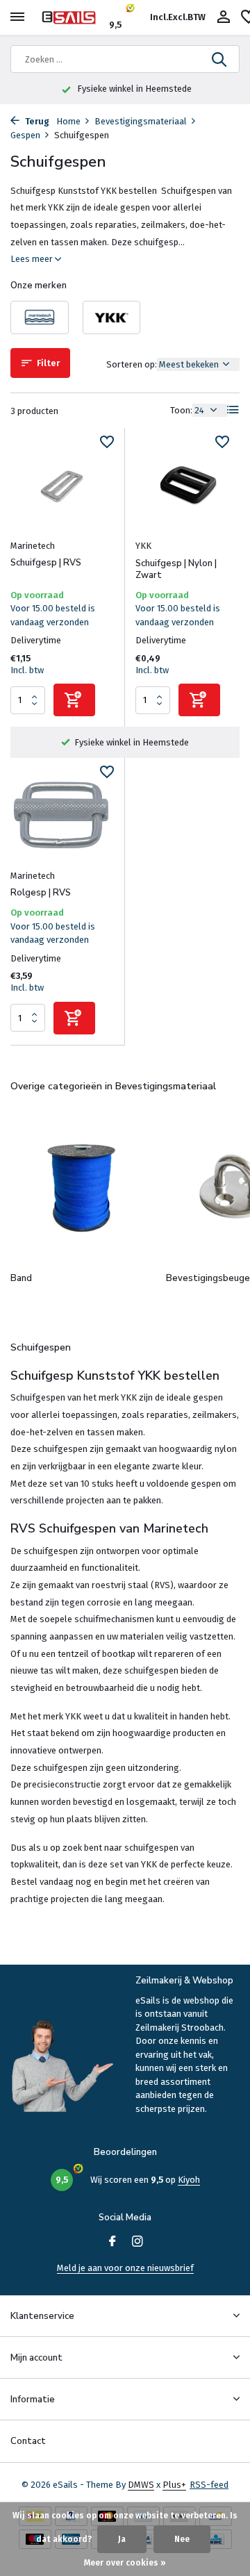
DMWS (141, 2485)
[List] (233, 410)
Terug (36, 121)
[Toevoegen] (74, 700)
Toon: (181, 410)
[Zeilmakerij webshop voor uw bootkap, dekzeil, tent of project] (74, 17)
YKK (143, 546)
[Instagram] (137, 2243)
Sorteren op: (132, 364)
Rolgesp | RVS (41, 893)
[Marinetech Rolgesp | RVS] (62, 815)
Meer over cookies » (125, 2563)
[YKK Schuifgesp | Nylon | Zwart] (187, 485)
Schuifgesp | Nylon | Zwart (176, 570)
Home (68, 121)
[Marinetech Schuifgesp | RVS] (62, 485)
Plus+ (174, 2485)
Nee (182, 2539)
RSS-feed (209, 2485)
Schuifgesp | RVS (46, 563)
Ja (122, 2539)
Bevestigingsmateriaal (141, 121)
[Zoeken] (220, 59)
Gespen (25, 135)
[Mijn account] (223, 17)
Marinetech (33, 546)
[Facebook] (112, 2243)
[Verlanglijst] (107, 444)
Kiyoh (189, 2180)
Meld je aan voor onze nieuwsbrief (125, 2268)
